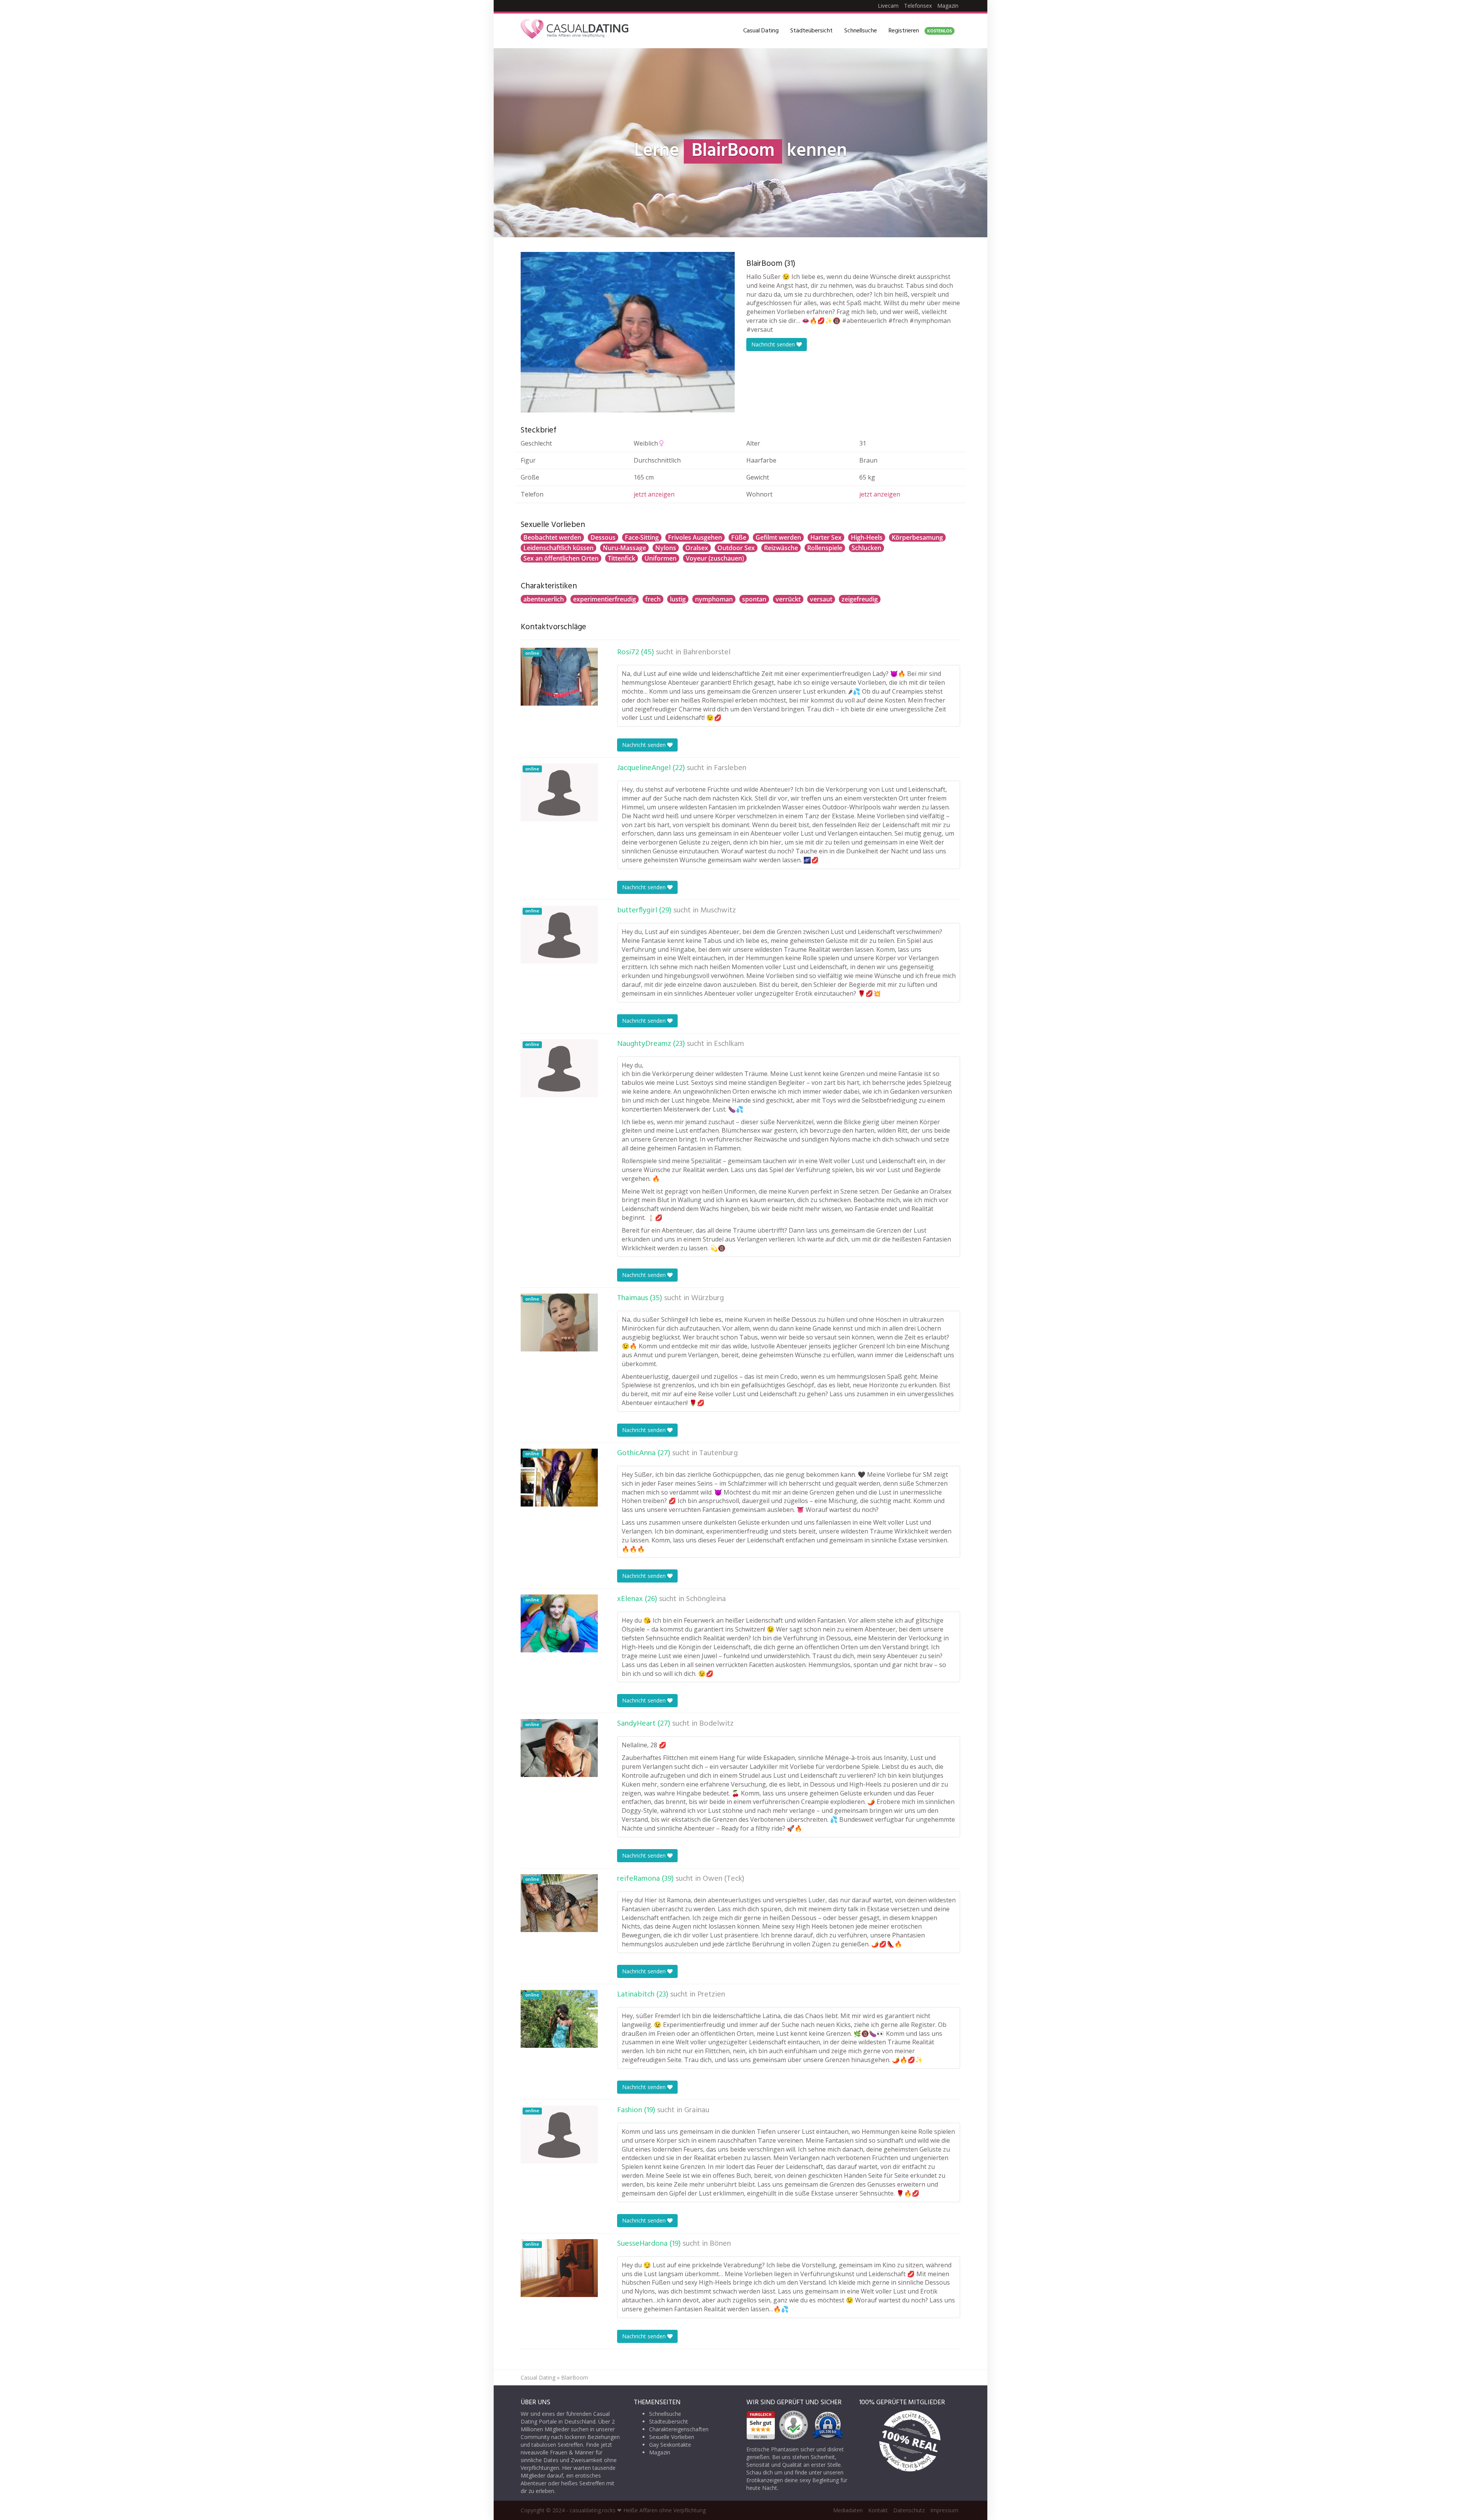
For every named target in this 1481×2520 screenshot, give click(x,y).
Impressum (944, 2510)
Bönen (720, 2244)
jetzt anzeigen (654, 494)
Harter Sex (826, 537)
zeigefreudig (860, 599)
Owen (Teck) (724, 1879)
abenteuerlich (544, 599)
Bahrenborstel (707, 652)
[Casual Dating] (575, 31)
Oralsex (697, 548)
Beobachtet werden (552, 537)
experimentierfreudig (605, 599)
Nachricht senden (774, 344)
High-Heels (867, 537)
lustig (678, 599)
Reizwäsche (781, 548)
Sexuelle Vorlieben (672, 2437)
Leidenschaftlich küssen (558, 548)
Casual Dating (761, 31)
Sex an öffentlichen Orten (561, 558)
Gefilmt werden (778, 537)
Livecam (888, 6)
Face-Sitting (642, 537)
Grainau (697, 2110)
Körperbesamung (917, 537)
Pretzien (711, 1995)
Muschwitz (718, 910)
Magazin (948, 6)
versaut (821, 599)
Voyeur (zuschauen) (715, 558)
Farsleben (730, 768)
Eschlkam (729, 1044)
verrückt (788, 599)
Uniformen (660, 558)
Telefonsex (918, 6)
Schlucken (866, 548)
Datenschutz (909, 2510)
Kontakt (878, 2510)
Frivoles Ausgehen (695, 537)
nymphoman (714, 599)
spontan (754, 599)
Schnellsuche (861, 31)
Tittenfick (622, 558)
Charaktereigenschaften (679, 2429)
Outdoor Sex (736, 548)
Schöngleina (706, 1599)
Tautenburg (719, 1453)
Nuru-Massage (624, 548)
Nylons (666, 548)
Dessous (603, 537)
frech (653, 599)
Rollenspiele (825, 548)
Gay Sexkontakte (670, 2445)
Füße (739, 537)
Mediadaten (848, 2510)
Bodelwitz (716, 1724)
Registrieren (920, 31)
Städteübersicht (811, 31)
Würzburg (708, 1298)
